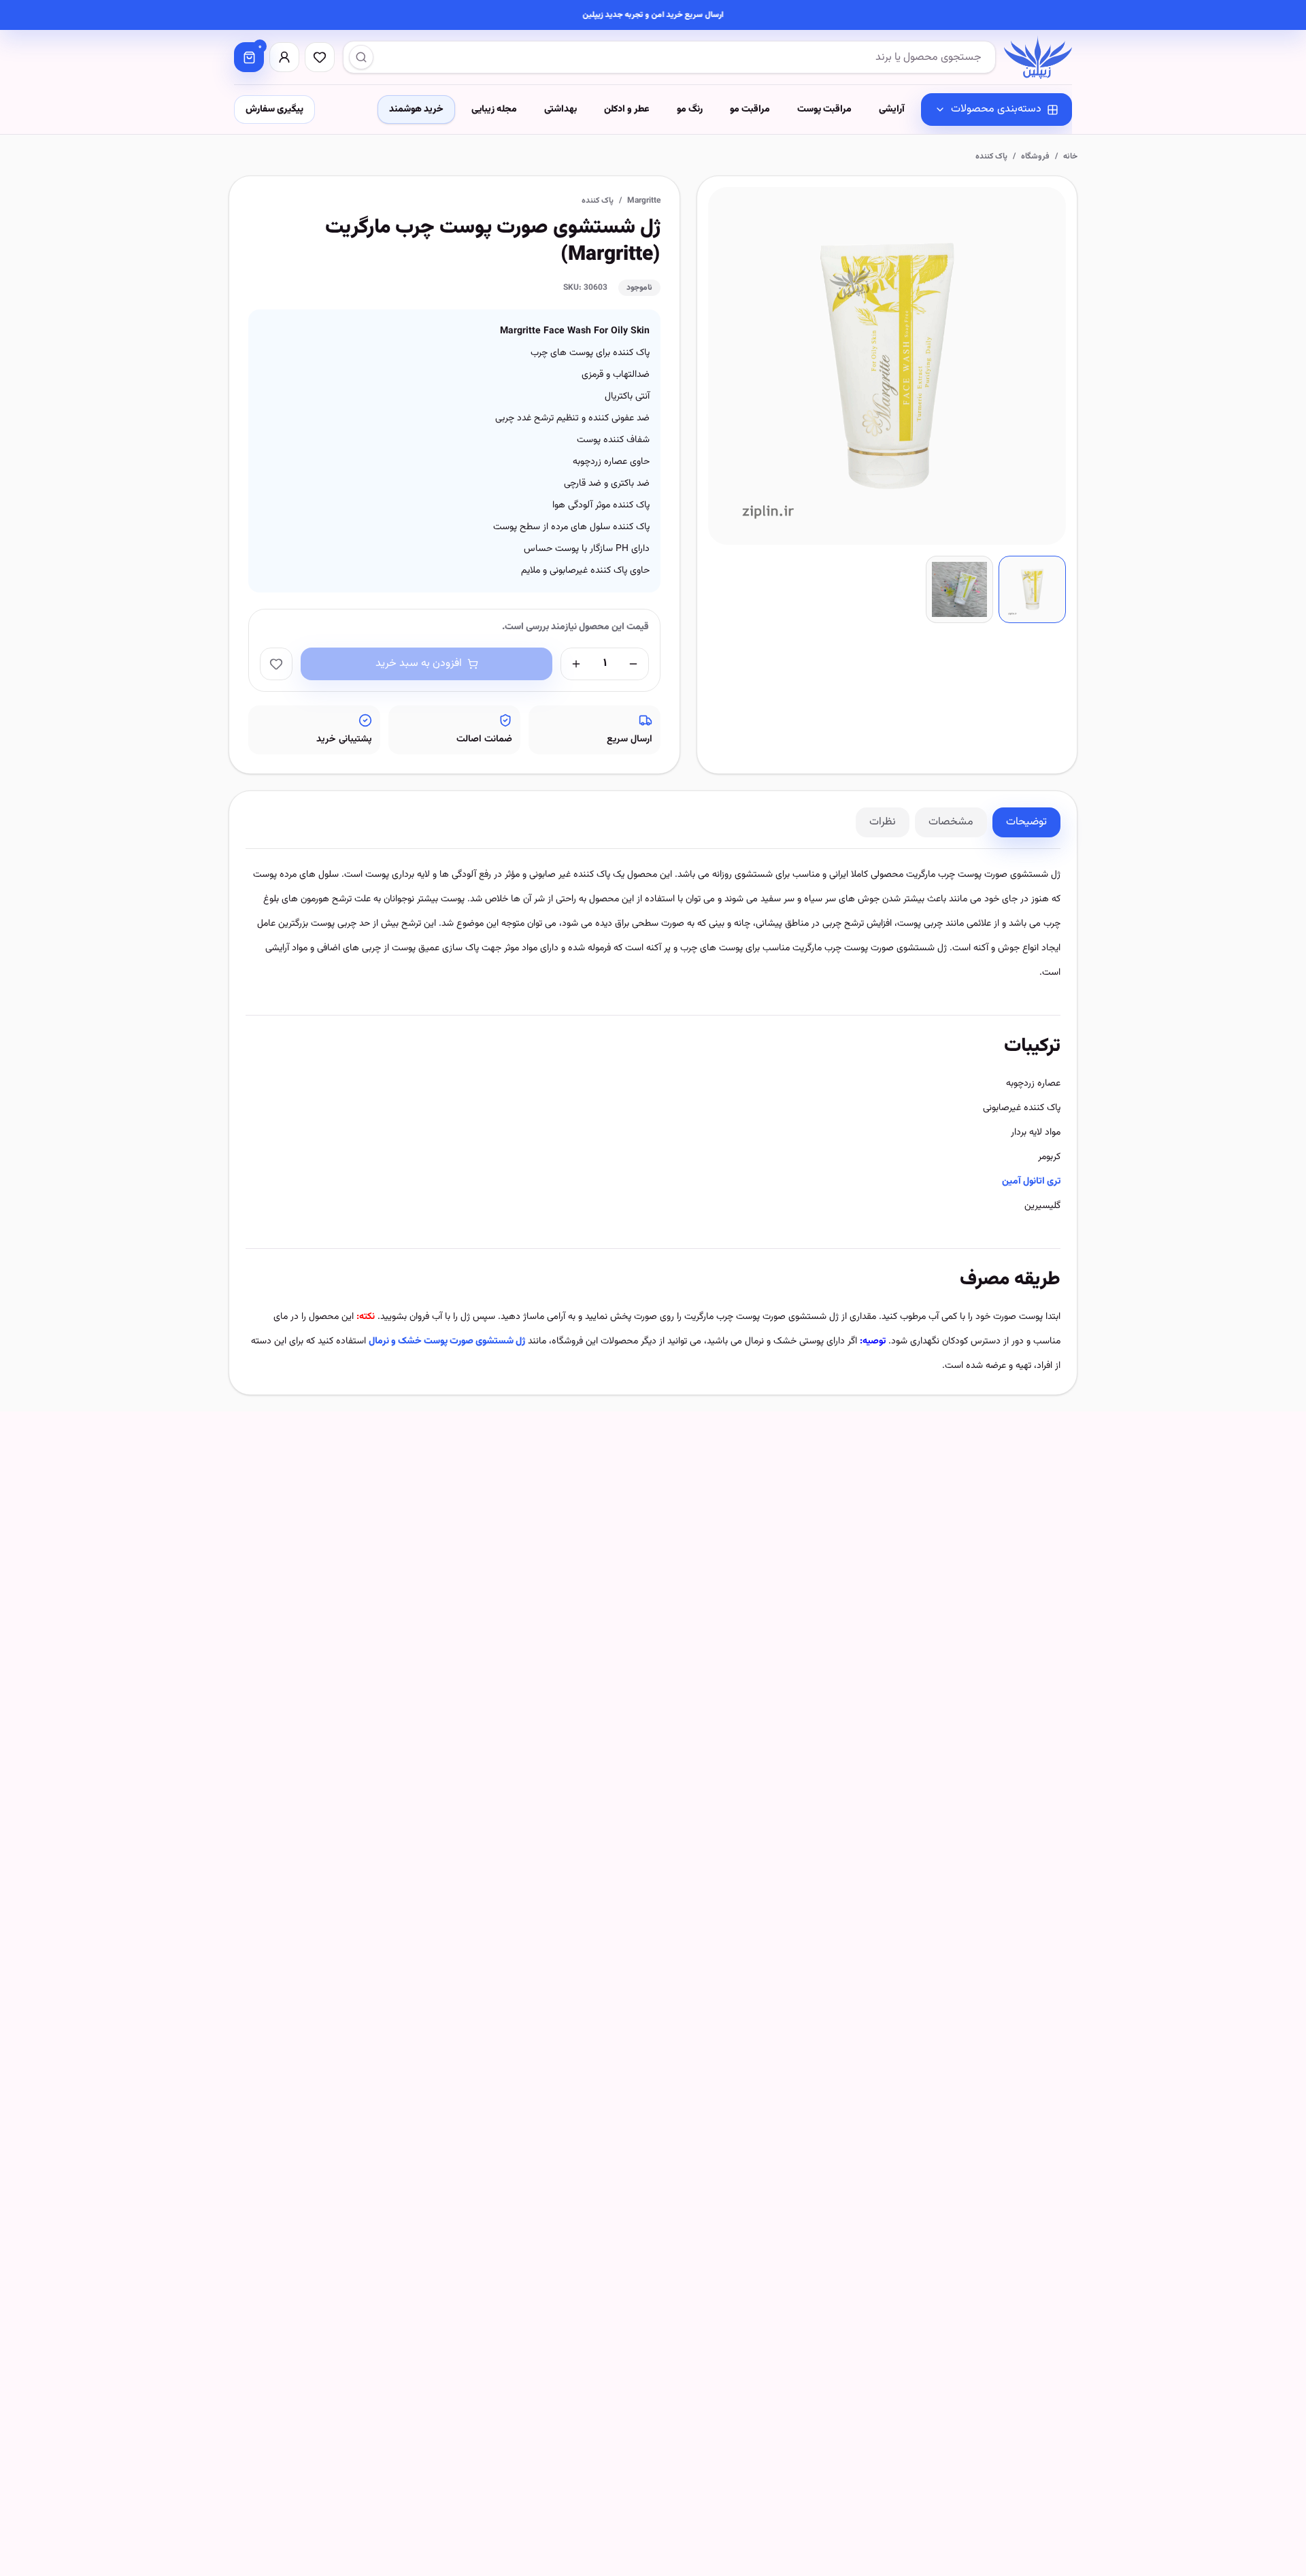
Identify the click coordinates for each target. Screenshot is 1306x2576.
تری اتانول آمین (1031, 1182)
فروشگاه (1035, 156)
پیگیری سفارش (274, 110)
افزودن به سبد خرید (419, 664)
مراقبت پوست (824, 110)
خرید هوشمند (416, 110)
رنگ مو (690, 110)
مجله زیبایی (494, 110)
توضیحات (1026, 822)
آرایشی (892, 110)
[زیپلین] (1038, 57)
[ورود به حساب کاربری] (284, 57)
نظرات (883, 822)
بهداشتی (560, 110)
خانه (1070, 156)
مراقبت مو (750, 110)
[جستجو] (361, 57)
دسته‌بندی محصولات (996, 109)
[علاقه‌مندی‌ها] (320, 57)
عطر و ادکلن (627, 110)
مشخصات (951, 822)
